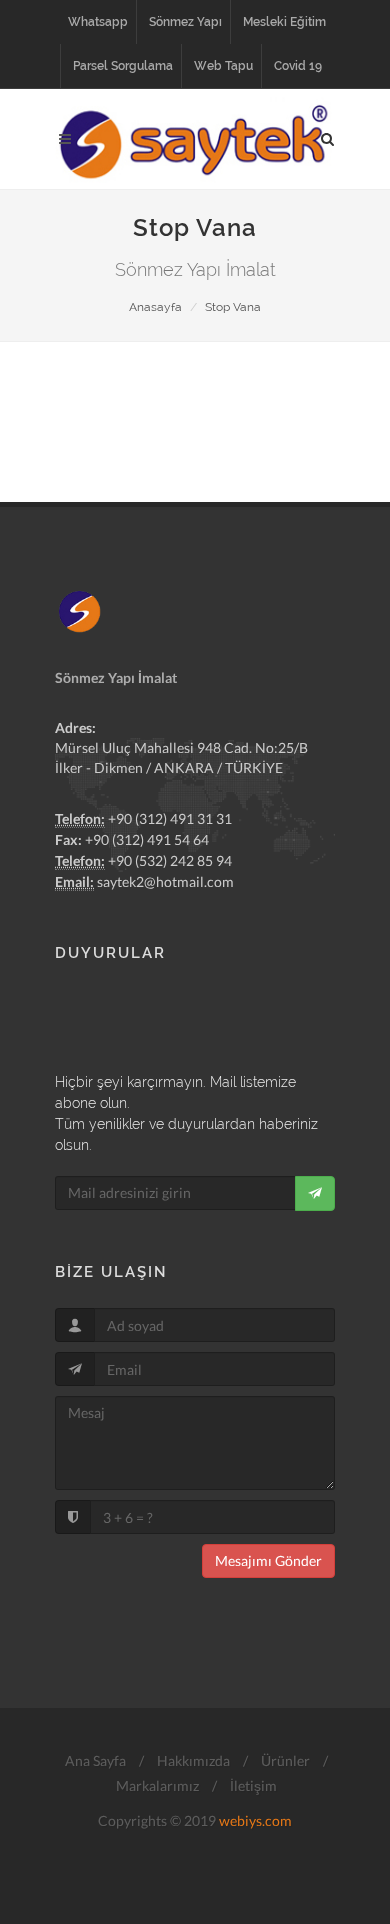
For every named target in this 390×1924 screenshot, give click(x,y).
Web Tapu (223, 66)
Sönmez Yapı (185, 22)
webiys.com (255, 1820)
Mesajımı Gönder (268, 1560)
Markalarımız (156, 1785)
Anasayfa (155, 307)
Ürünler (284, 1760)
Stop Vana (233, 307)
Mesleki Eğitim (284, 22)
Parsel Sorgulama (123, 66)
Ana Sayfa (94, 1760)
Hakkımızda (192, 1760)
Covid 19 (298, 66)
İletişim (252, 1785)
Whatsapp (98, 22)
